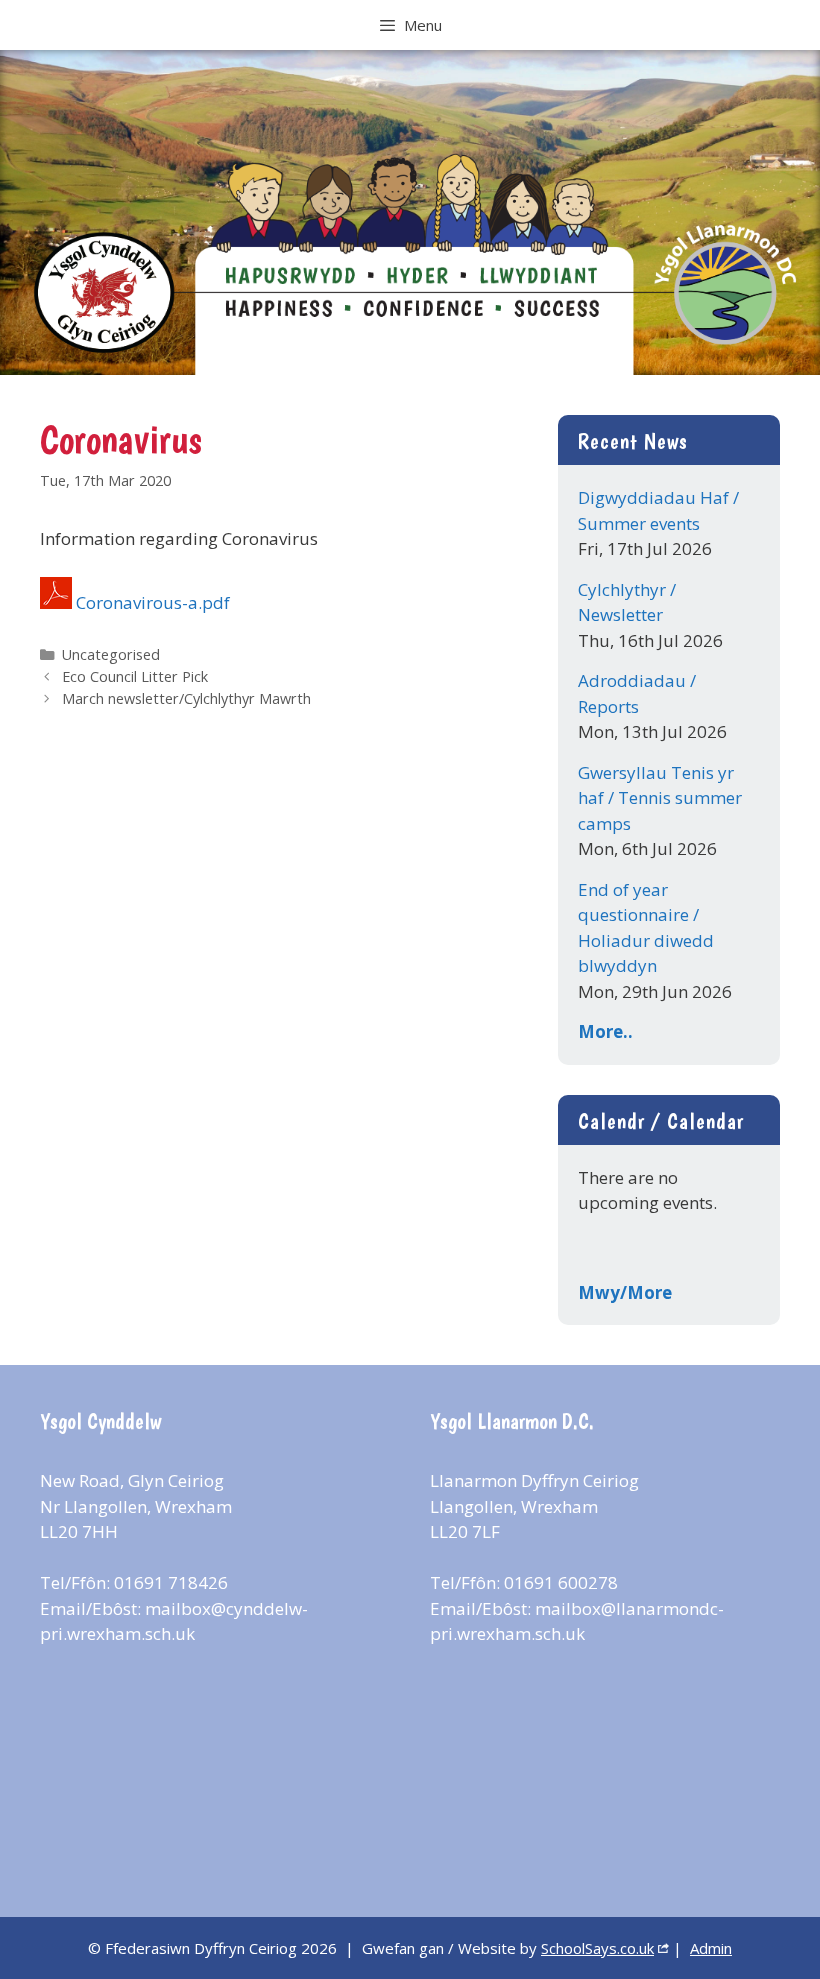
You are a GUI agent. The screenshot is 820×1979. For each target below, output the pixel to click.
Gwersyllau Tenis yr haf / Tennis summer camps (660, 798)
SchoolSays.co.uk (597, 1948)
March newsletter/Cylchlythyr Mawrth (186, 698)
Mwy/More (625, 1292)
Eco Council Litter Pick (135, 676)
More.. (605, 1031)
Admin (711, 1948)
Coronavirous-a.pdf (153, 602)
